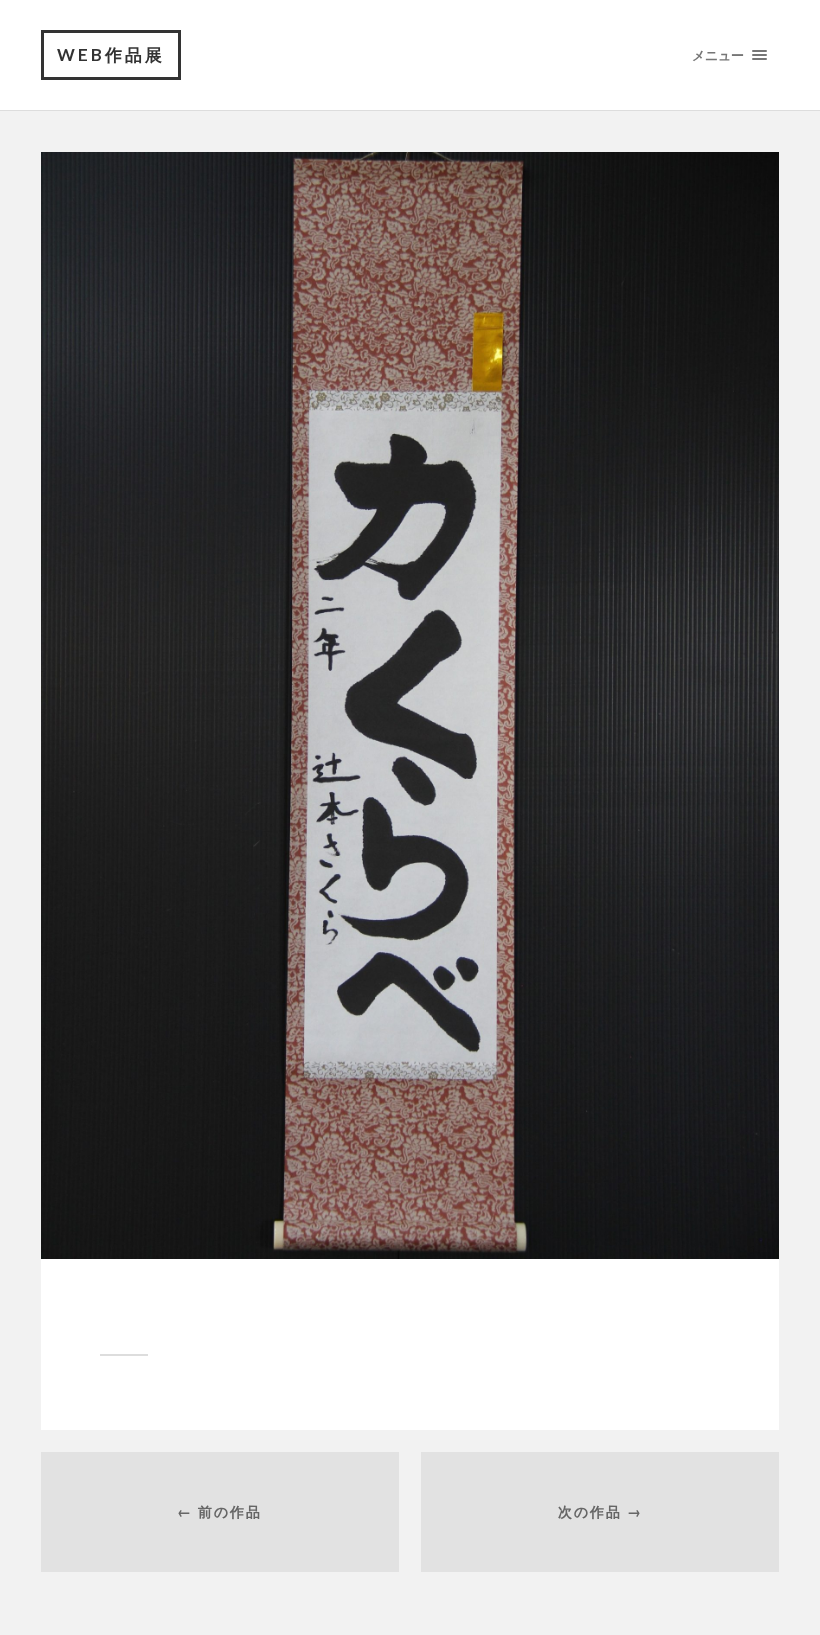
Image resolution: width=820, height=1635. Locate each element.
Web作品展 (111, 54)
